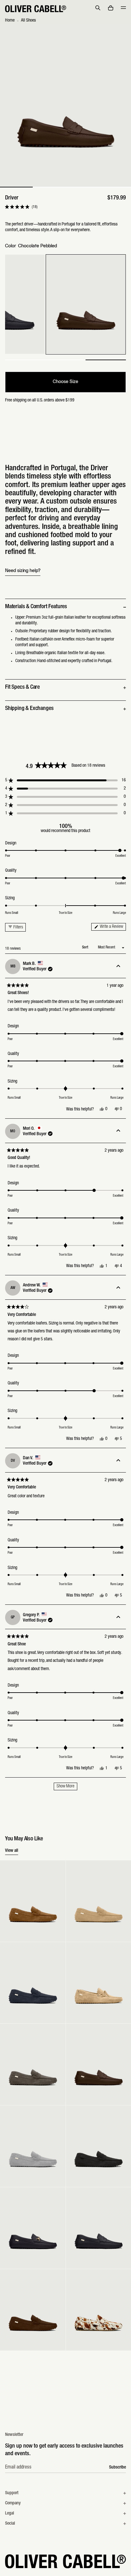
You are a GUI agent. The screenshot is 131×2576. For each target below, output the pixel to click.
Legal (10, 2514)
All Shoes (28, 21)
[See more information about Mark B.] (118, 966)
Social (10, 2524)
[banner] (65, 9)
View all (12, 1851)
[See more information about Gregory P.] (118, 1617)
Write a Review (113, 927)
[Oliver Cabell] (36, 9)
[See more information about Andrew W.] (118, 1288)
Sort (86, 947)
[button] (98, 8)
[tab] (16, 187)
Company (13, 2503)
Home (10, 21)
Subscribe (117, 2468)
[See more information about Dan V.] (118, 1461)
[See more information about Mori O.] (118, 1131)
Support (12, 2493)
